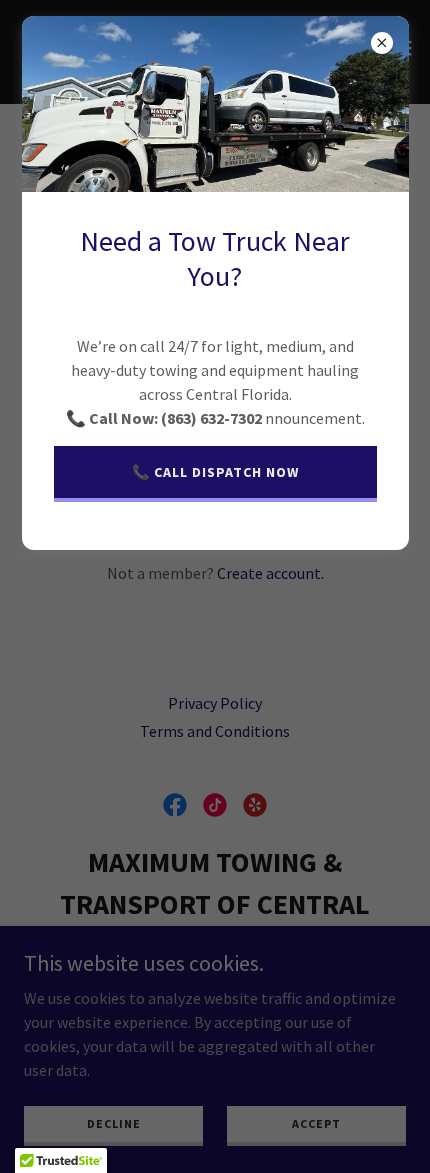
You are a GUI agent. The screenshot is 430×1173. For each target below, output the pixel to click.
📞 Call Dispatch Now (215, 472)
